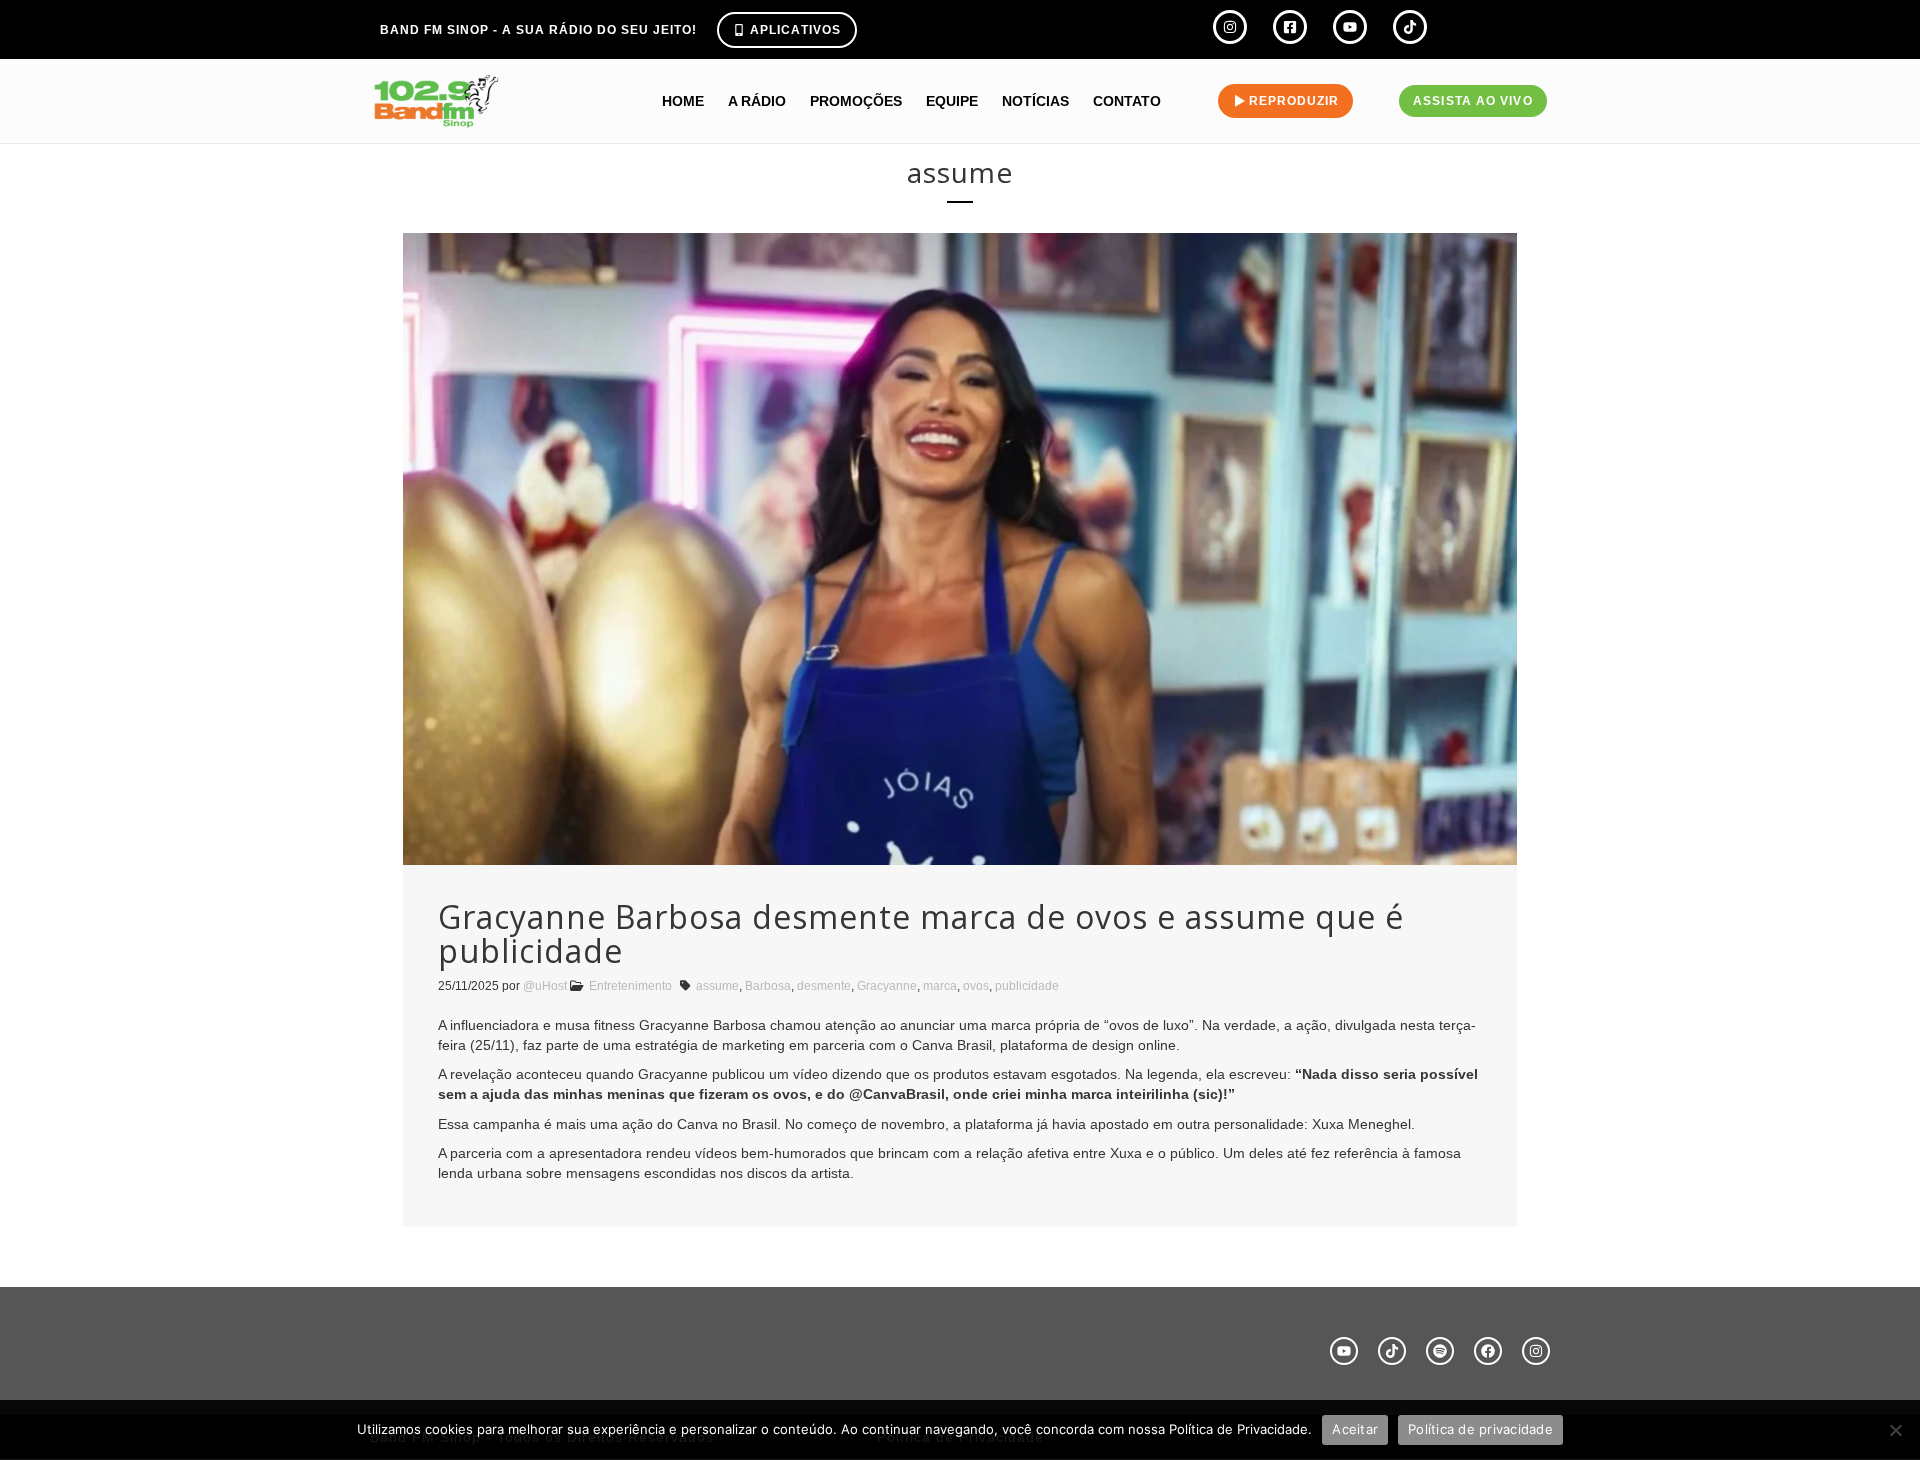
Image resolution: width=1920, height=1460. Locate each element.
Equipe (952, 101)
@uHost (545, 986)
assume (717, 986)
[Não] (1895, 1430)
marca (940, 986)
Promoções (856, 101)
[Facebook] (1488, 1351)
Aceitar (1355, 1429)
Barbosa (768, 986)
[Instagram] (1536, 1351)
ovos (976, 986)
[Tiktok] (1392, 1351)
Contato (1127, 101)
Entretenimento (630, 986)
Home (683, 101)
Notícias (1035, 101)
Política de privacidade (1480, 1429)
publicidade (1027, 986)
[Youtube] (1344, 1351)
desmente (824, 986)
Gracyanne (887, 986)
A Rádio (757, 101)
